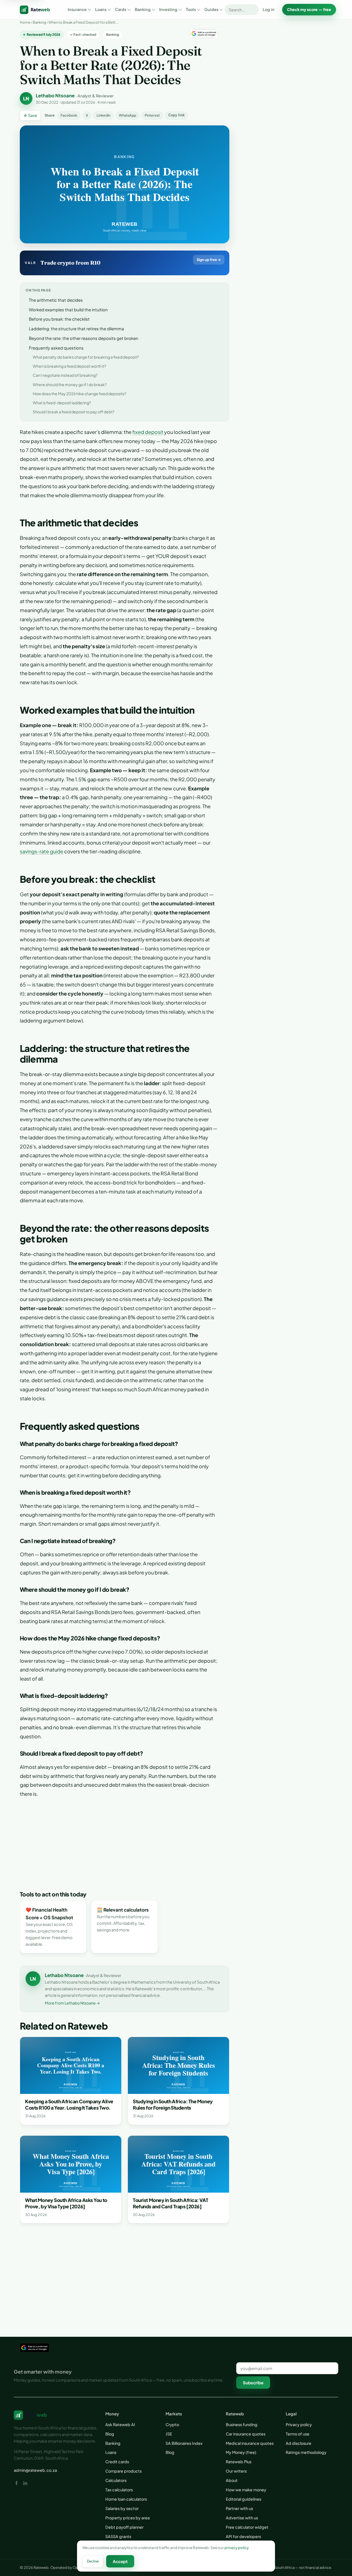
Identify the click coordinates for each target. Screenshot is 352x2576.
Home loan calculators (126, 2499)
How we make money (246, 2490)
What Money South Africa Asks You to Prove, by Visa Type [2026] (66, 2203)
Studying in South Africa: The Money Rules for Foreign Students (173, 2104)
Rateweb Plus (239, 2462)
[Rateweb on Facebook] (16, 2484)
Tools (191, 9)
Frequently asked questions (56, 348)
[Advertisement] (125, 1844)
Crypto (172, 2424)
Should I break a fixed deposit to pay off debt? (74, 412)
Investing (168, 9)
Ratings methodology (306, 2452)
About (232, 2480)
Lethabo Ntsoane (55, 95)
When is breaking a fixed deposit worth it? (69, 366)
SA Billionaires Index (184, 2443)
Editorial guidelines (244, 2499)
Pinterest (152, 115)
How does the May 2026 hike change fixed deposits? (79, 394)
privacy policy (236, 2548)
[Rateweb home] (39, 10)
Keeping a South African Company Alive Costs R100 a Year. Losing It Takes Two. (69, 2104)
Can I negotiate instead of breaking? (65, 375)
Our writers (236, 2471)
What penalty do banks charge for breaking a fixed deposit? (86, 357)
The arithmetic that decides (56, 300)
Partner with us (239, 2508)
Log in (269, 9)
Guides (211, 9)
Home (25, 22)
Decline (93, 2561)
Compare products (123, 2471)
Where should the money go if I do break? (70, 384)
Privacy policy (299, 2424)
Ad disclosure (299, 2443)
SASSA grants (118, 2536)
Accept (120, 2561)
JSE (169, 2434)
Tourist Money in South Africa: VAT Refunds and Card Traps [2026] (170, 2203)
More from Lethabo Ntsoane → (72, 2003)
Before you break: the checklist (59, 319)
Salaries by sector (122, 2508)
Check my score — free (309, 9)
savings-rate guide (42, 851)
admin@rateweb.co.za (35, 2470)
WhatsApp (127, 115)
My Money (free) (241, 2452)
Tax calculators (119, 2490)
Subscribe (253, 2383)
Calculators (116, 2480)
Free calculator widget (247, 2527)
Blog (110, 2434)
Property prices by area (127, 2518)
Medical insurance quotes (250, 2443)
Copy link (176, 115)
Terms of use (298, 2434)
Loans (101, 9)
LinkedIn (103, 115)
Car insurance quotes (246, 2434)
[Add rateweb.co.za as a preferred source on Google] (204, 34)
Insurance (77, 9)
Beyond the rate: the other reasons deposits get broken (84, 338)
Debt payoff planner (124, 2527)
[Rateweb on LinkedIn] (25, 2484)
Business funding (242, 2424)
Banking (143, 9)
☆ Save (30, 115)
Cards (121, 9)
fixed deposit (148, 432)
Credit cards (117, 2462)
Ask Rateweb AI (120, 2424)
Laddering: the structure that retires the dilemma (76, 328)
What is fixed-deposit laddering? (62, 403)
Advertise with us (242, 2518)
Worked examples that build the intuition (68, 310)
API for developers (243, 2536)
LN (26, 98)
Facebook (69, 115)
